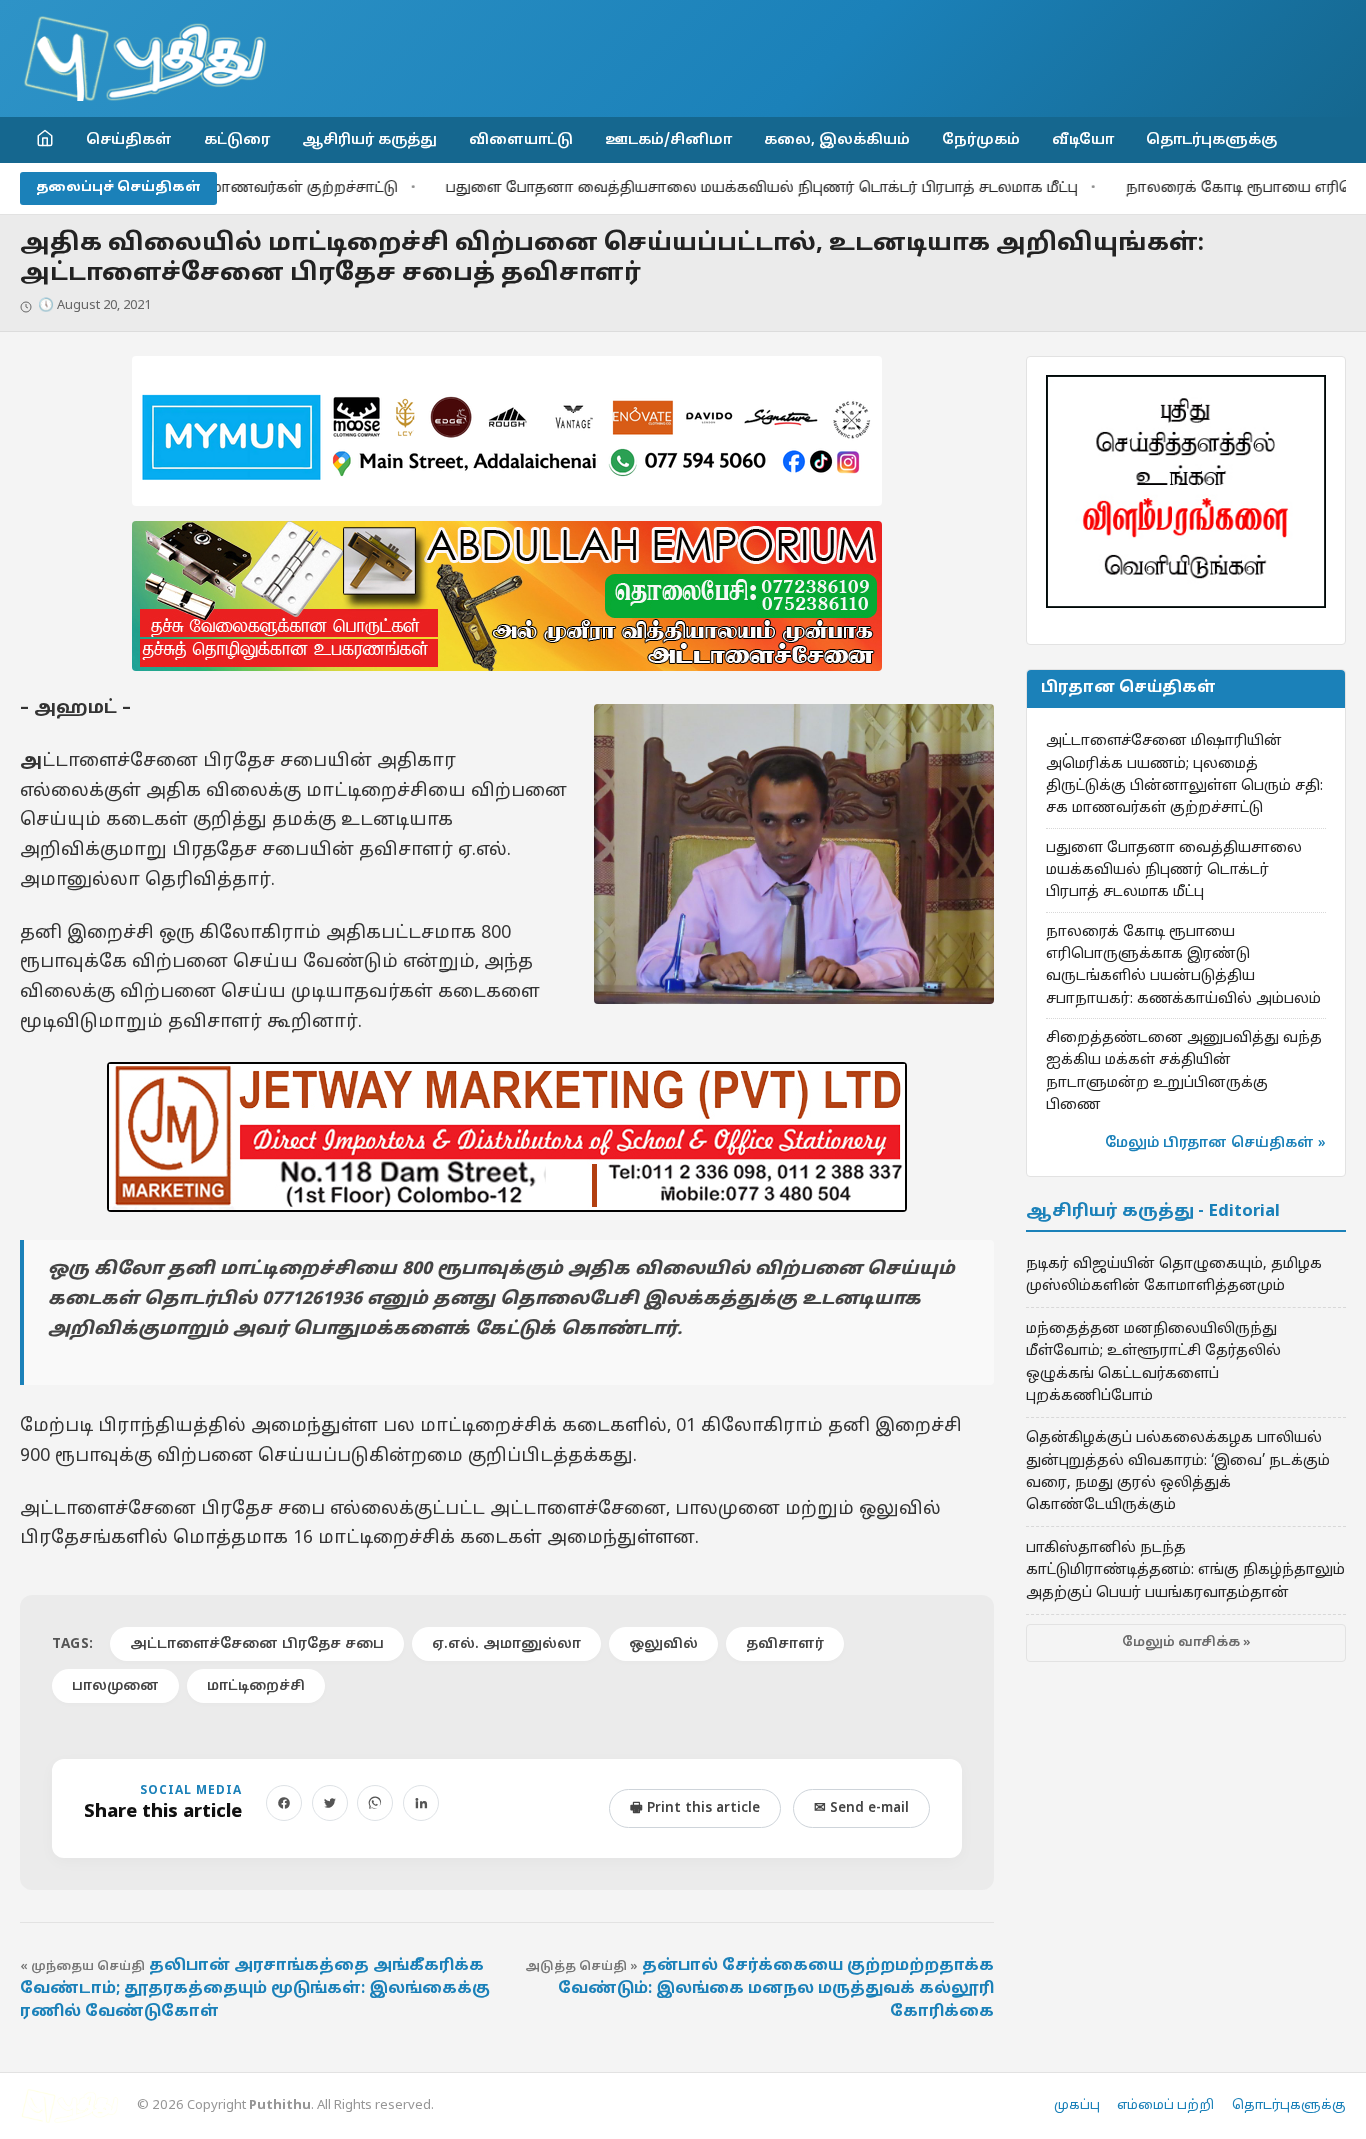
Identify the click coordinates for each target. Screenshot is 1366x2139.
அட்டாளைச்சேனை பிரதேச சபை (257, 1644)
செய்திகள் (129, 140)
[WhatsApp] (375, 1803)
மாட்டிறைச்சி (256, 1686)
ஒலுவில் (663, 1644)
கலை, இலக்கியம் (837, 140)
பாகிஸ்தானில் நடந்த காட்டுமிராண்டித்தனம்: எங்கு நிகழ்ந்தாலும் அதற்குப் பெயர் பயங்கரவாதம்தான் (1185, 1570)
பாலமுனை (115, 1686)
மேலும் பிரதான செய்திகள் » (1215, 1143)
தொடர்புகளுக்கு (1211, 140)
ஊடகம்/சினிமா (668, 140)
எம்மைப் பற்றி (1165, 2106)
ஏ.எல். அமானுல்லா (506, 1644)
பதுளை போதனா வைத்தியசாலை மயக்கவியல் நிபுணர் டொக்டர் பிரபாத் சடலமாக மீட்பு (691, 188)
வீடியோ (1083, 140)
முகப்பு (1077, 2106)
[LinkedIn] (421, 1803)
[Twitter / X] (330, 1803)
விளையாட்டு (521, 140)
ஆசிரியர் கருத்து (369, 140)
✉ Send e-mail (861, 1808)
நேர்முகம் (981, 140)
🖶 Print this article (695, 1808)
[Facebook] (284, 1803)
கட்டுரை (237, 140)
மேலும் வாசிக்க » (1186, 1643)
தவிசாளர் (785, 1644)
